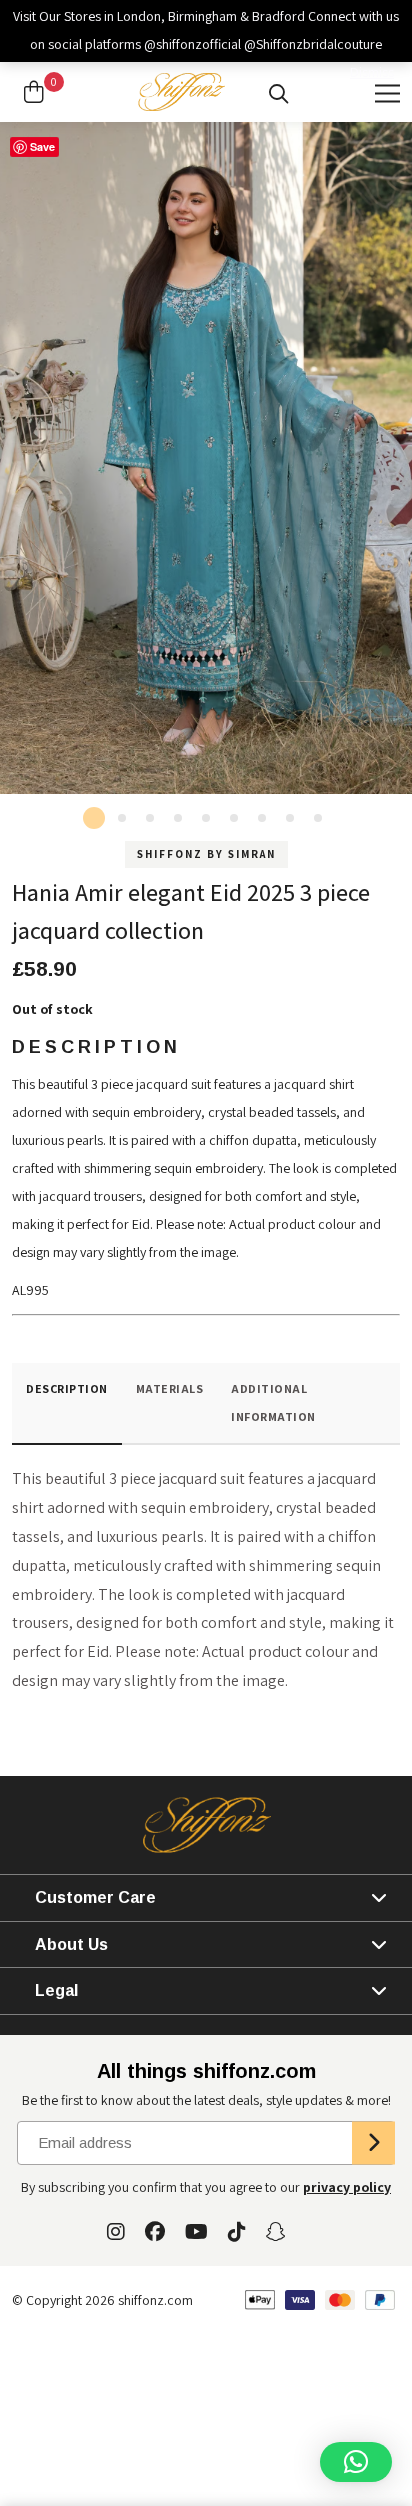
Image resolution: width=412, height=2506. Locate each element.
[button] (356, 2462)
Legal (56, 1990)
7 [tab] (262, 818)
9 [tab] (318, 818)
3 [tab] (150, 818)
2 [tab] (122, 818)
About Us (71, 1944)
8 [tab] (290, 818)
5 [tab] (206, 818)
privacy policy (347, 2187)
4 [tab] (178, 818)
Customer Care (95, 1897)
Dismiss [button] (372, 72)
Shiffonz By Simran (206, 854)
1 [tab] (94, 818)
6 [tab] (234, 818)
